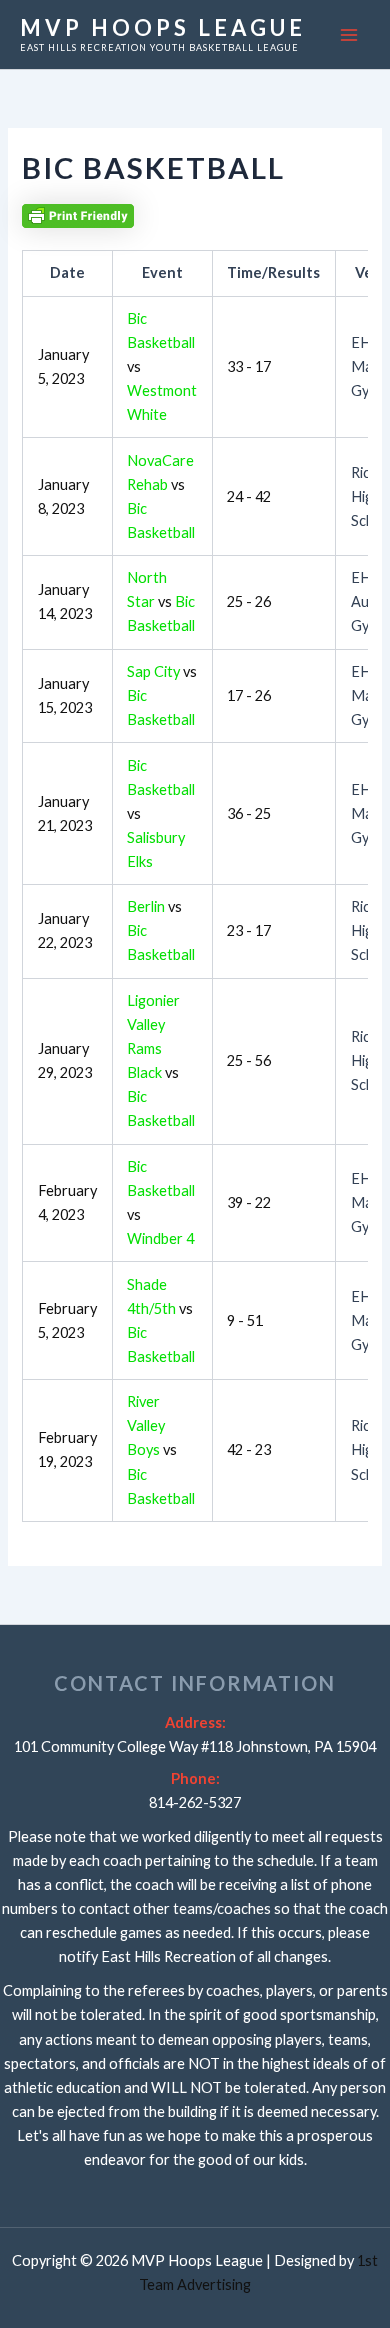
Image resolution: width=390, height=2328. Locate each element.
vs (161, 601)
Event (162, 272)
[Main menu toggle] (349, 35)
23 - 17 (249, 930)
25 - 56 (249, 1060)
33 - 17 (249, 366)
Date (67, 272)
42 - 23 (249, 1449)
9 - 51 (245, 1320)
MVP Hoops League (163, 27)
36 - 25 (249, 813)
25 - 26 (249, 601)
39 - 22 (249, 1202)
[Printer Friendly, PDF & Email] (78, 214)
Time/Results (273, 272)
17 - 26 (249, 695)
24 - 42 (249, 496)
